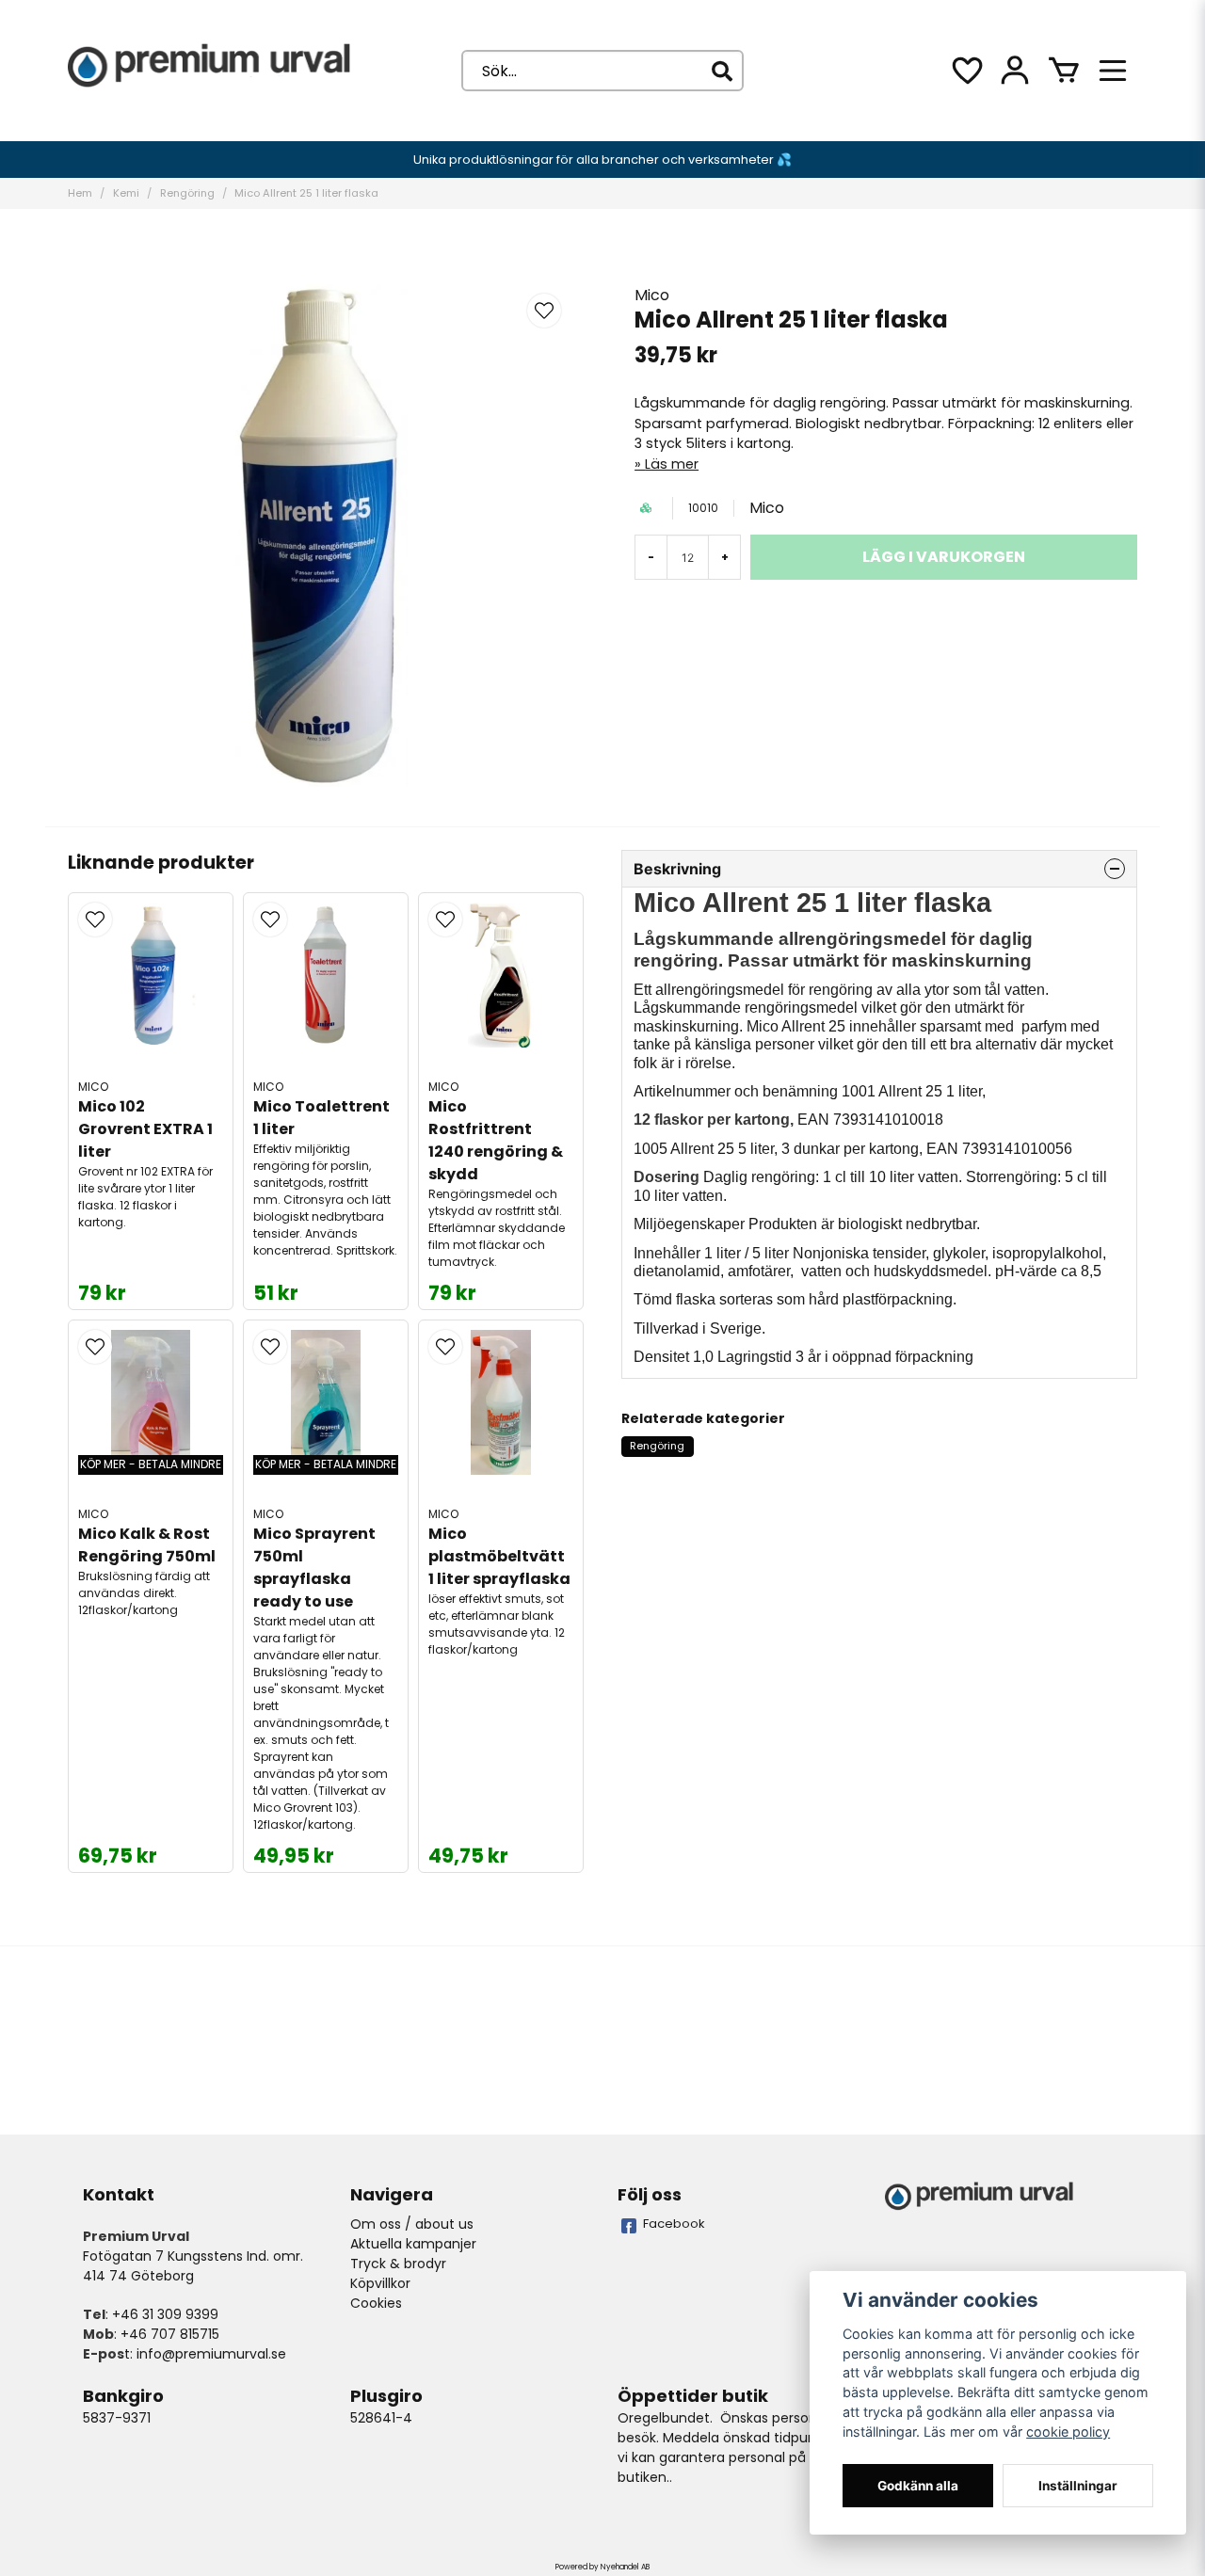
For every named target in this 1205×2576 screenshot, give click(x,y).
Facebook (674, 2224)
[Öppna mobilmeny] (1113, 71)
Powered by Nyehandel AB (602, 2567)
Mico (652, 295)
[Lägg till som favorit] (966, 71)
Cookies (376, 2303)
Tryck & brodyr (398, 2264)
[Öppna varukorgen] (1064, 71)
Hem (80, 193)
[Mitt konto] (1015, 71)
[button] (544, 311)
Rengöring (187, 193)
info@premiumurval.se (211, 2354)
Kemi (126, 193)
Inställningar (1078, 2486)
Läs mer (672, 464)
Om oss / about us (412, 2224)
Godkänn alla (918, 2486)
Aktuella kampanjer (413, 2244)
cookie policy (1068, 2432)
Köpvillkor (380, 2283)
